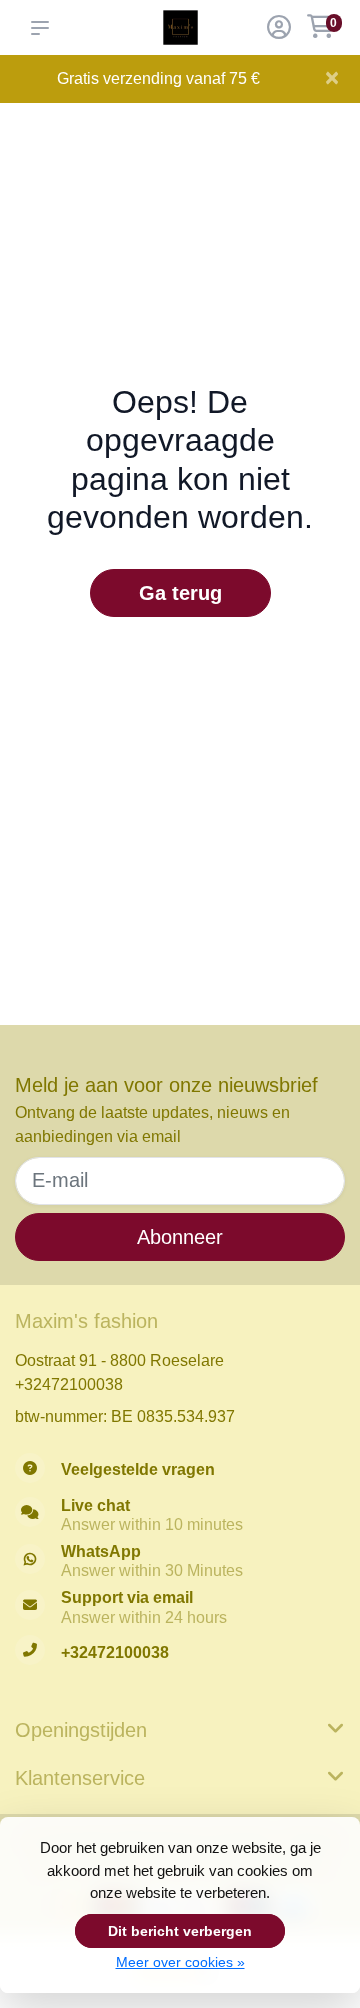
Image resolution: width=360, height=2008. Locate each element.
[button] (44, 28)
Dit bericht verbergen (180, 1931)
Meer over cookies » (180, 1962)
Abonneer (180, 1237)
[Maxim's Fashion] (180, 27)
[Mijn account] (279, 29)
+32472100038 (69, 1384)
